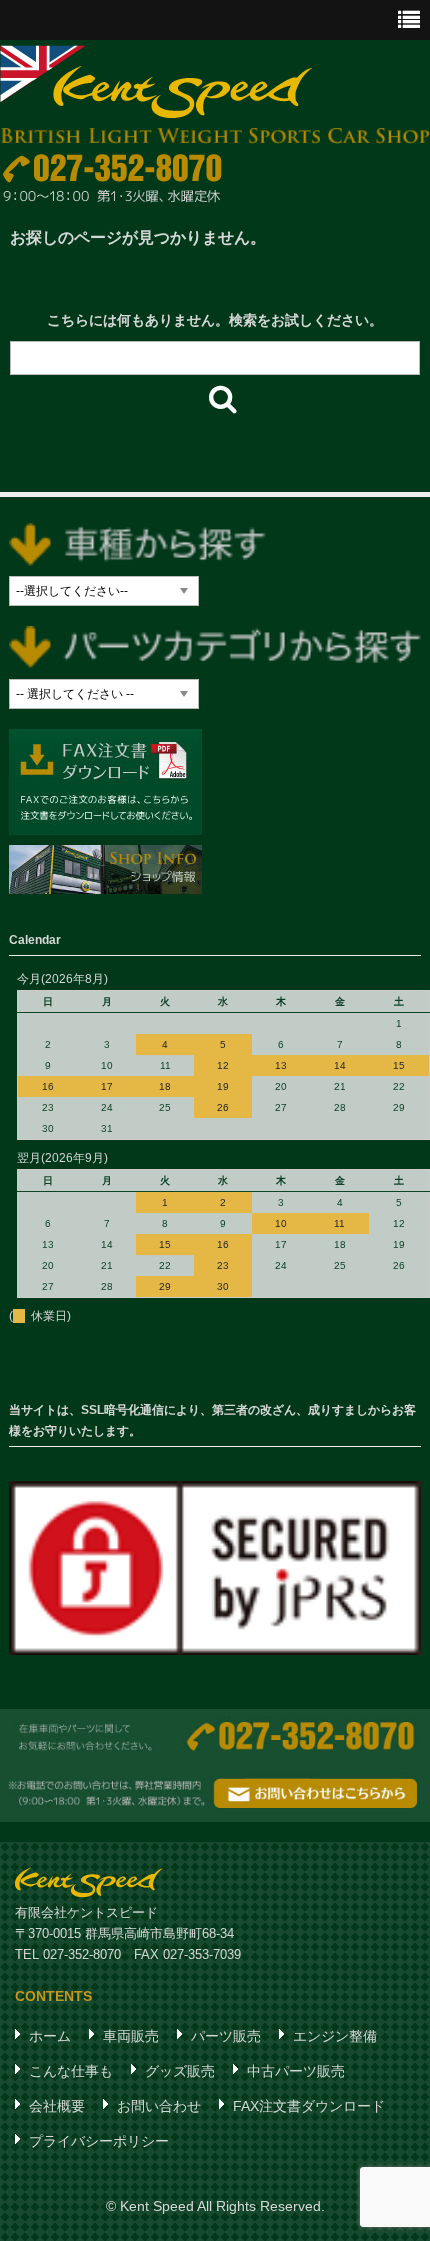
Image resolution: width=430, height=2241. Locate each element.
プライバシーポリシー (99, 2141)
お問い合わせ (159, 2106)
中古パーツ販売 (296, 2071)
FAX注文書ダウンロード (309, 2106)
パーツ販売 (226, 2036)
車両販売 (131, 2036)
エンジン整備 (335, 2036)
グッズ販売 (180, 2071)
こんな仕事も (71, 2071)
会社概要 (57, 2106)
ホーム (50, 2036)
